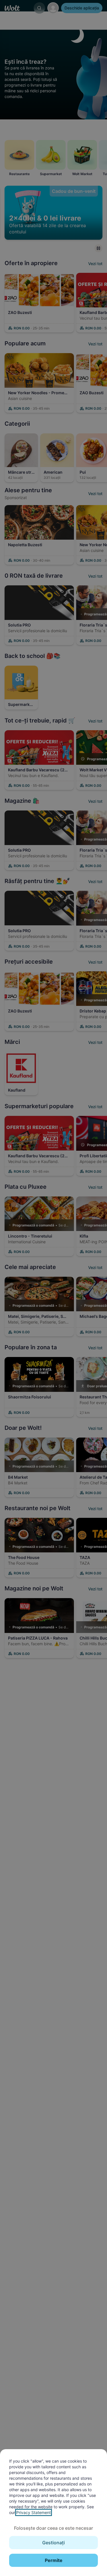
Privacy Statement (34, 2512)
